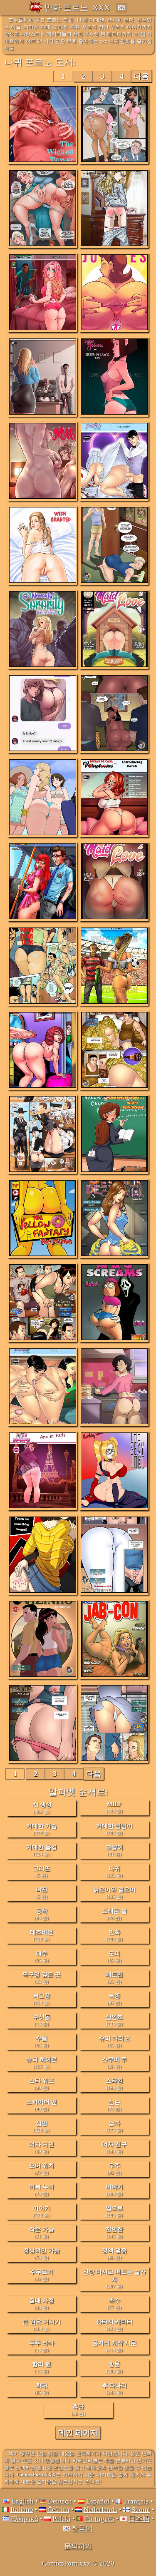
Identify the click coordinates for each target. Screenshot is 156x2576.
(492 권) (42, 1808)
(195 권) (42, 2063)
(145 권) (114, 2233)
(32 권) (42, 2275)
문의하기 (78, 2546)
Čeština (58, 2510)
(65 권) (42, 2389)
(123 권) (114, 1872)
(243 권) (114, 2389)
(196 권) (114, 1935)
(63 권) (42, 1914)
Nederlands (100, 2510)
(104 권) (42, 2325)
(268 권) (114, 2190)
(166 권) (114, 2084)
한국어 (82, 2528)
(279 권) (42, 1829)
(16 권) (42, 2367)
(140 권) (114, 2148)
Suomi (141, 2510)
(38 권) (42, 2304)
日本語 (139, 2519)
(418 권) (114, 2346)
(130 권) (42, 1935)
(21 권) (42, 2233)
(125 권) (114, 2020)
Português (100, 2519)
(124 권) (42, 1850)
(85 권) (114, 1999)
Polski (62, 2519)
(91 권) (114, 1850)
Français (136, 2501)
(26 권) (114, 2063)
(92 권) (114, 2169)
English (22, 2501)
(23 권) (114, 1978)
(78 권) (114, 1914)
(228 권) (42, 2126)
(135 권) (114, 1893)
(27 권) (42, 2169)
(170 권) (42, 2211)
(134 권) (42, 1999)
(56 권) (42, 2041)
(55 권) (42, 1957)
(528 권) (114, 1807)
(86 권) (114, 2254)
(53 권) (114, 2041)
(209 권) (114, 2367)
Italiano (22, 2510)
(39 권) (42, 2084)
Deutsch (60, 2501)
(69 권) (114, 1957)
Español (98, 2501)
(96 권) (78, 2410)
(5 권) (42, 1872)
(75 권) (114, 2105)
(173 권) (114, 2126)
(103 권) (114, 1829)
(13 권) (42, 1978)
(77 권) (114, 2304)
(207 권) (114, 2279)
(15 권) (42, 2346)
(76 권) (42, 2190)
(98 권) (42, 2105)
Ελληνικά (25, 2519)
